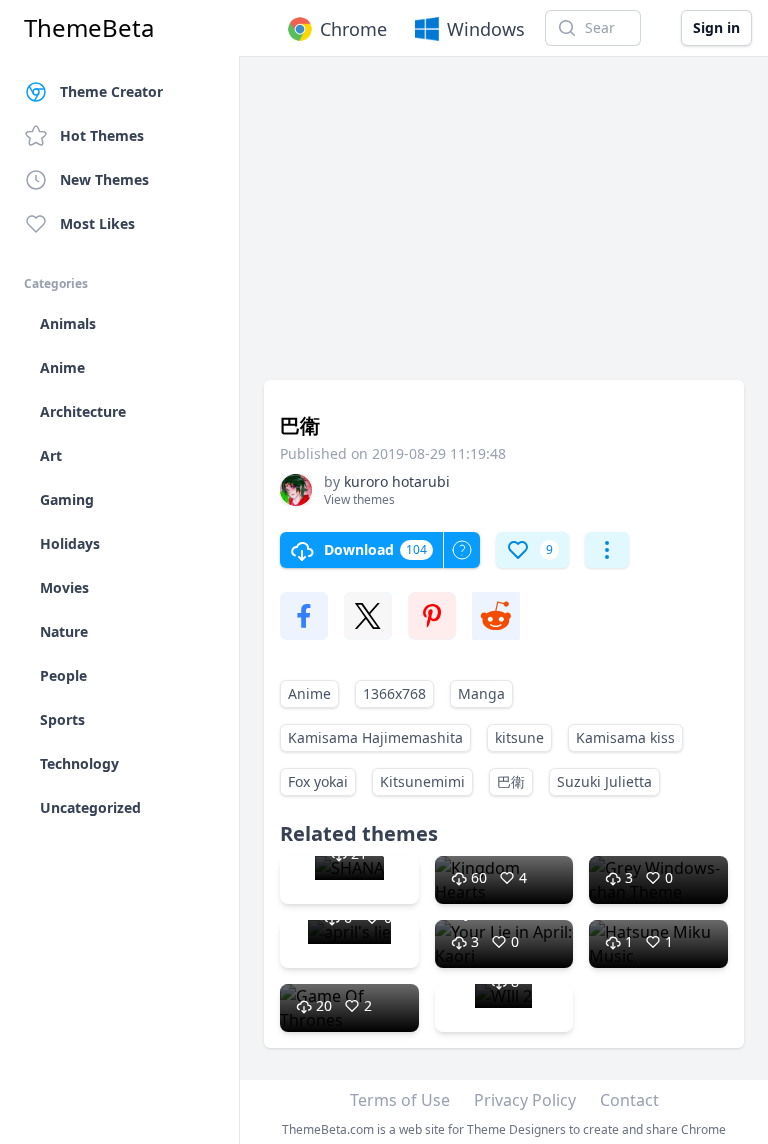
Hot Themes (102, 135)
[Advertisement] (504, 228)
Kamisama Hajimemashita (375, 737)
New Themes (104, 179)
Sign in (716, 27)
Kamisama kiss (625, 737)
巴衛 (511, 781)
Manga (481, 693)
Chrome (353, 29)
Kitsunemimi (422, 781)
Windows (486, 29)
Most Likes (97, 223)
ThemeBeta (89, 28)
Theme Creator (111, 91)
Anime (309, 693)
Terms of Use (400, 1100)
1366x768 (394, 693)
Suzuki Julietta (604, 781)
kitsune (519, 737)
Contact (629, 1100)
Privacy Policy (525, 1100)
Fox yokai (318, 781)
